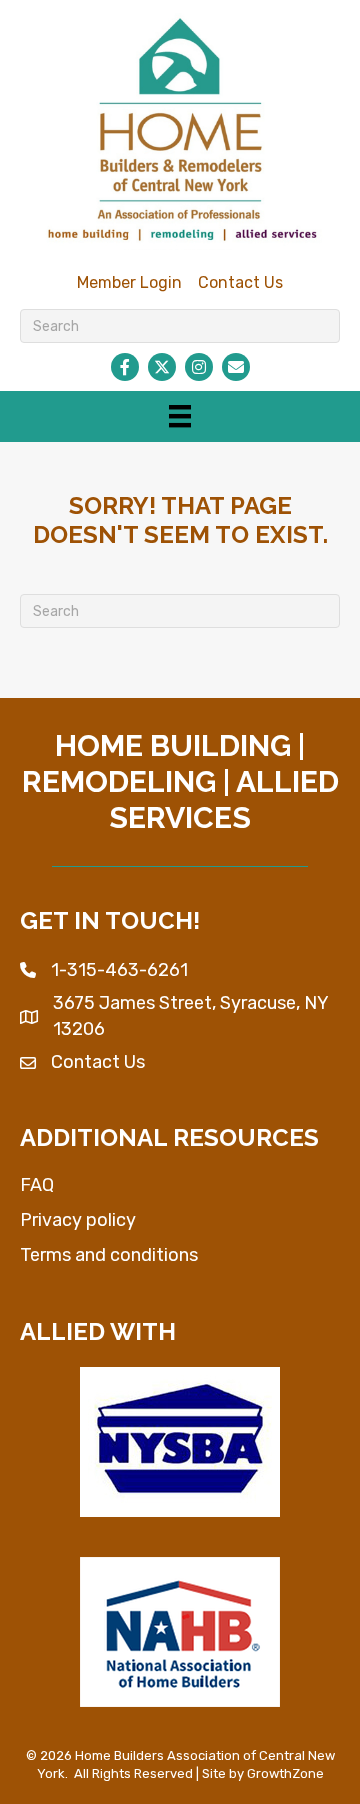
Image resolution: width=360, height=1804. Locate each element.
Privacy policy (78, 1220)
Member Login (129, 282)
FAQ (37, 1185)
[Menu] (180, 416)
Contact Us (240, 282)
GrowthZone (285, 1773)
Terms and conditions (109, 1255)
